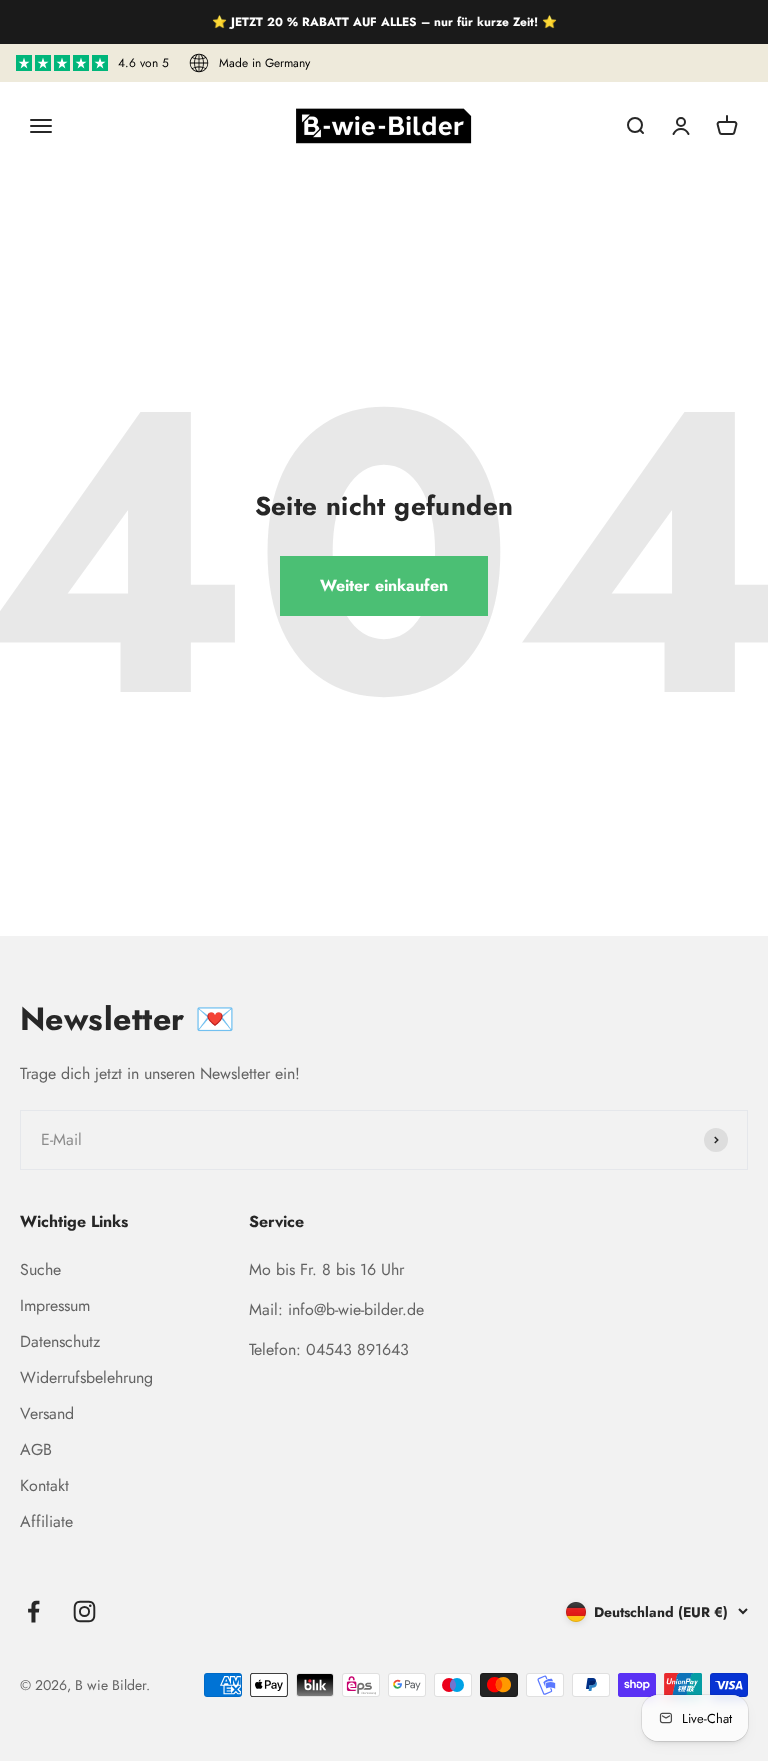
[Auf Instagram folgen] (84, 1611)
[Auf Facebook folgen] (33, 1611)
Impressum (55, 1305)
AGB (36, 1449)
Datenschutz (60, 1341)
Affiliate (46, 1521)
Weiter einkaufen (384, 585)
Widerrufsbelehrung (86, 1377)
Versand (47, 1413)
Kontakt (44, 1485)
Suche (40, 1269)
